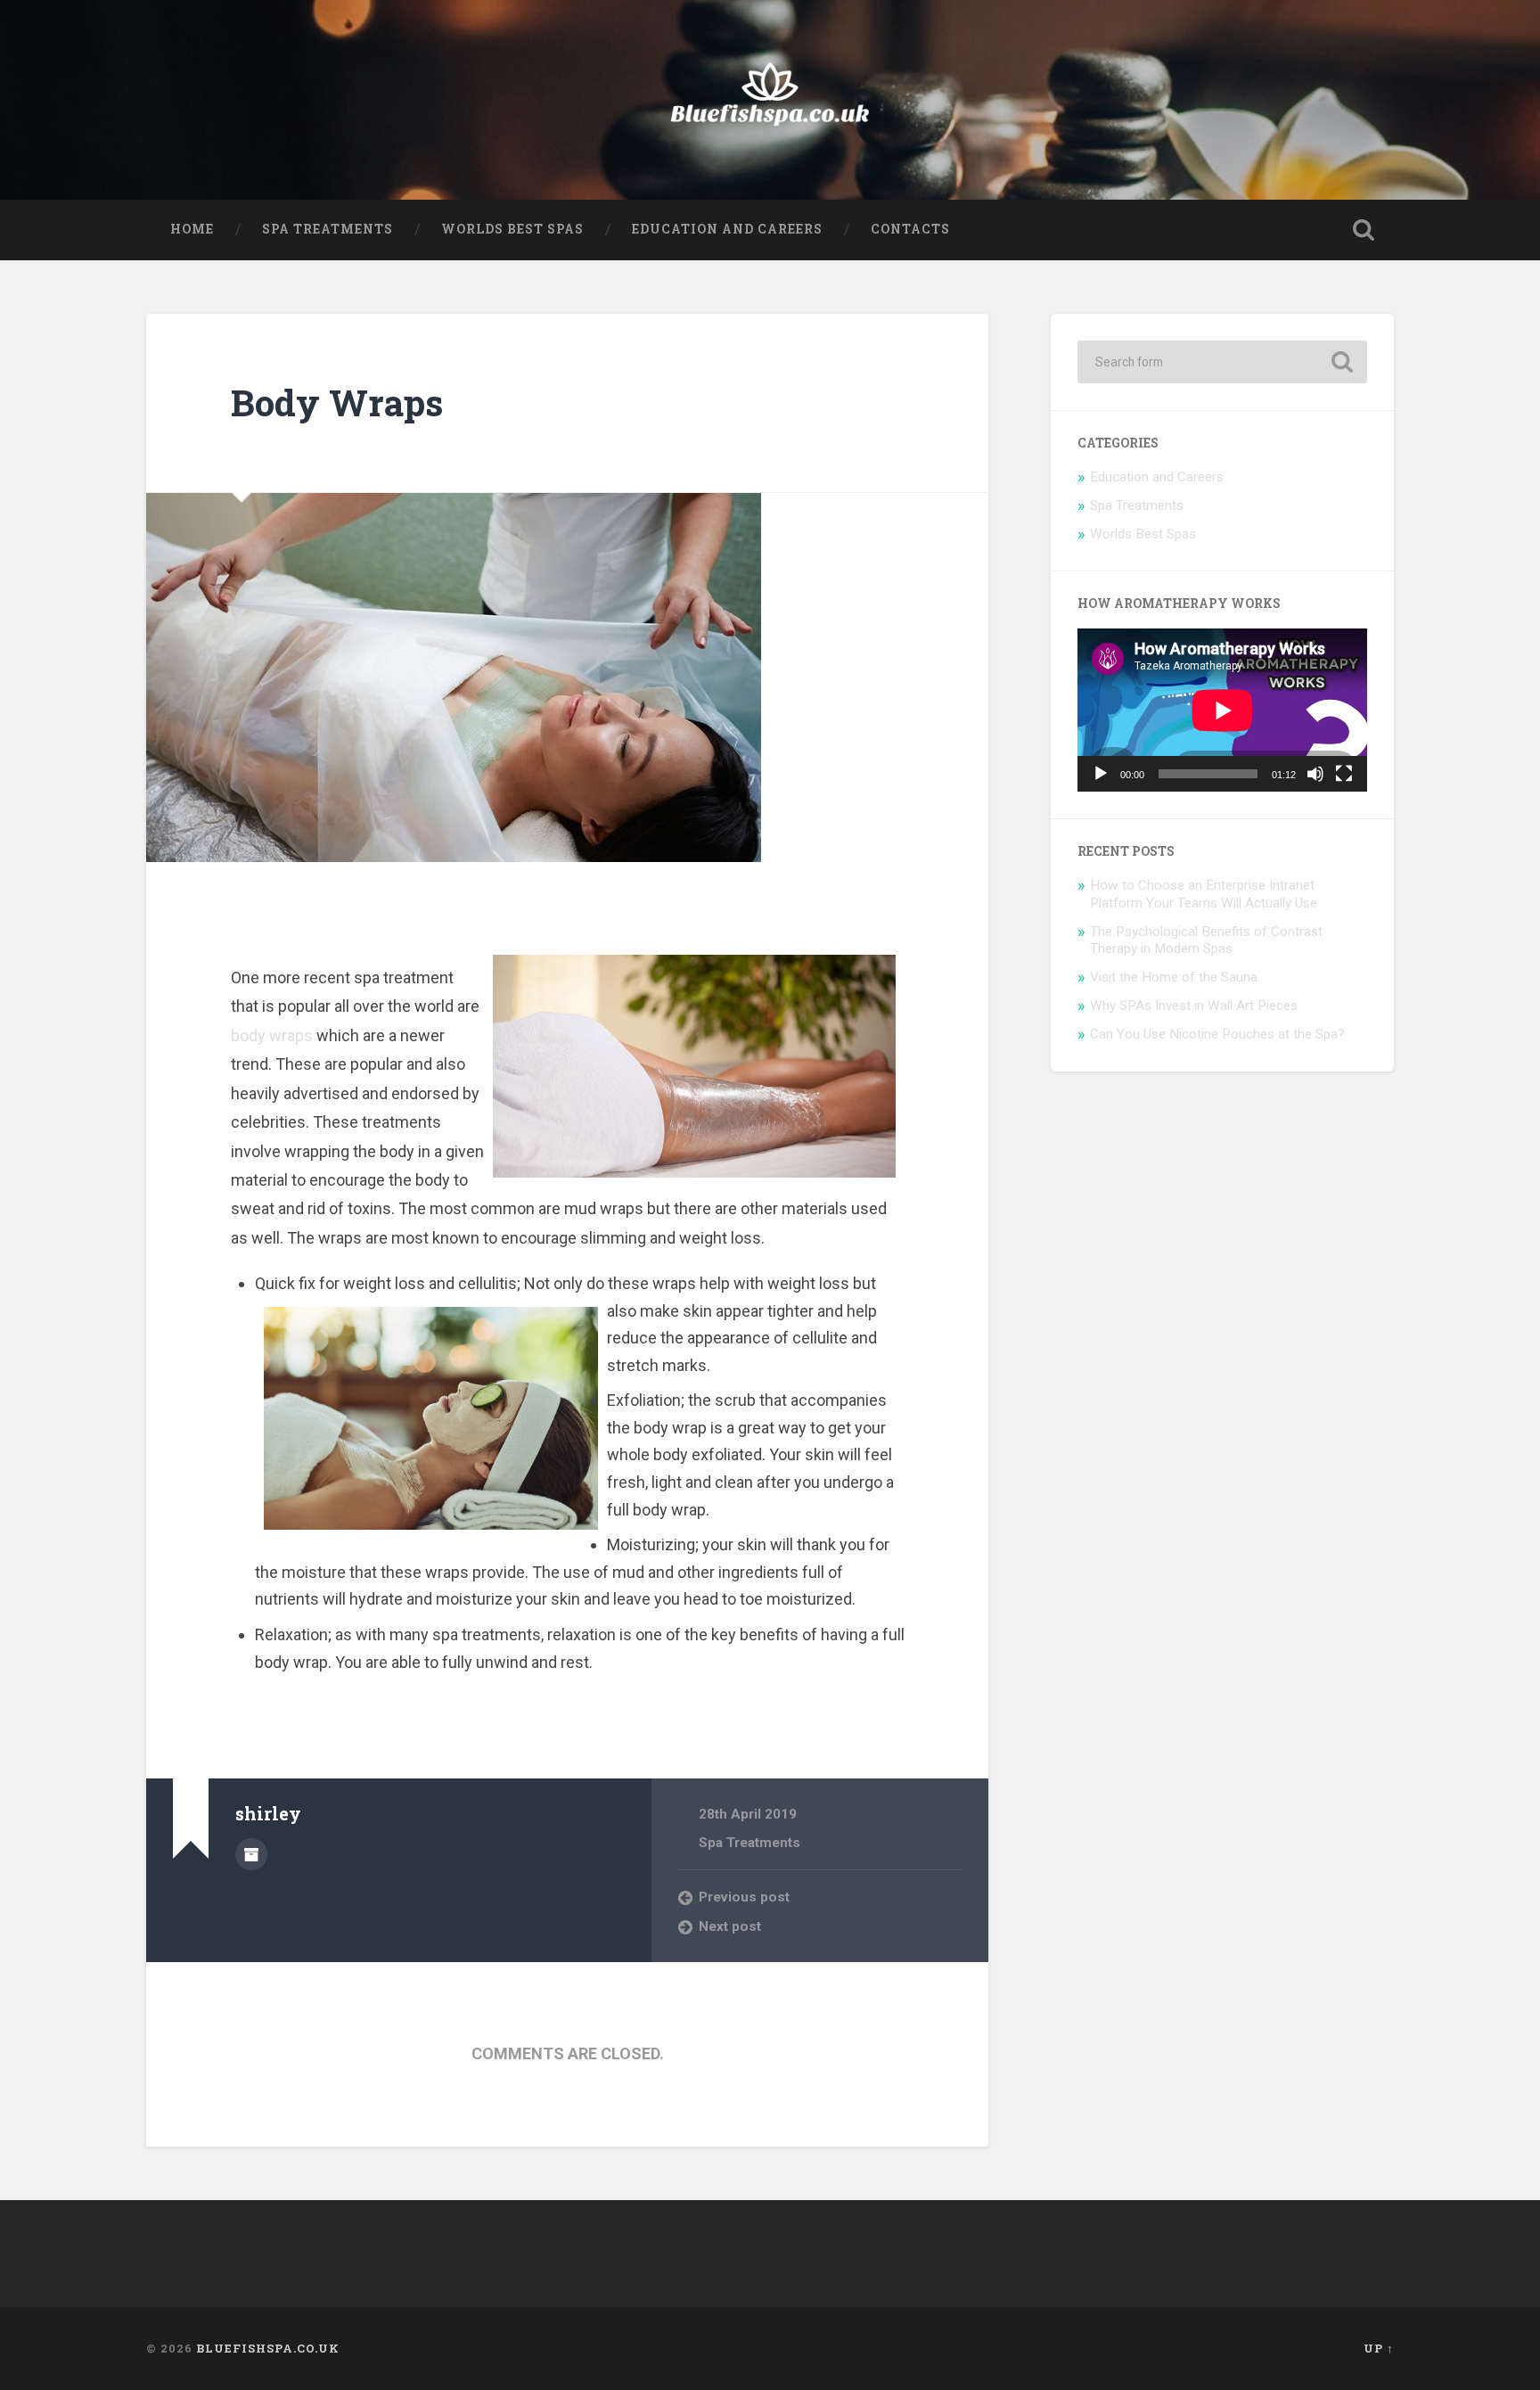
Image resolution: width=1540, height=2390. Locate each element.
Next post (730, 1926)
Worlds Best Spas (512, 229)
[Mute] (1315, 774)
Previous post (744, 1897)
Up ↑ (1379, 2348)
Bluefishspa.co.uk (268, 2348)
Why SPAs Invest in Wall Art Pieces (1194, 1006)
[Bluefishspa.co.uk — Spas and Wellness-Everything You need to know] (770, 100)
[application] (1222, 710)
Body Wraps (337, 402)
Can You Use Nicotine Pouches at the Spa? (1217, 1034)
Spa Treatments (328, 229)
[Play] (1101, 774)
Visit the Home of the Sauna (1174, 977)
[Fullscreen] (1344, 774)
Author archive (251, 1854)
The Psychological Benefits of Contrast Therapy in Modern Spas (1206, 940)
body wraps (272, 1035)
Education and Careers (727, 229)
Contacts (910, 229)
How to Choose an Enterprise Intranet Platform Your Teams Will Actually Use (1204, 894)
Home (192, 229)
